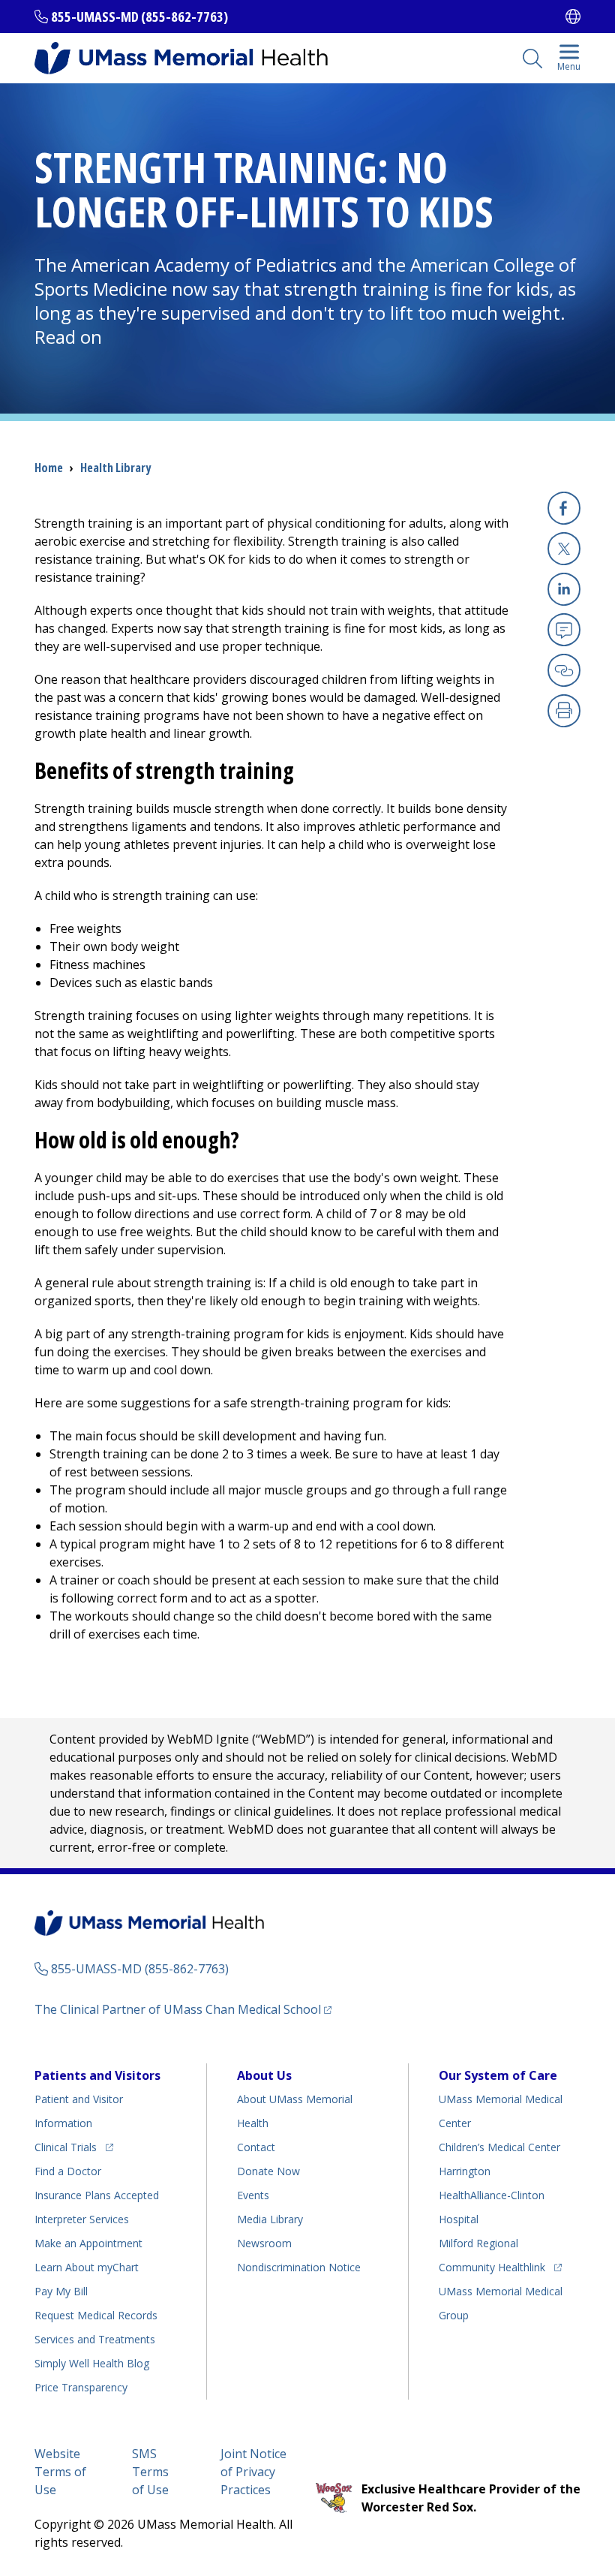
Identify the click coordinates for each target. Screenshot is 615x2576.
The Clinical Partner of (183, 2009)
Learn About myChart (87, 2267)
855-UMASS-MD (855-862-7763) (139, 17)
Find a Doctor (68, 2171)
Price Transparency (81, 2387)
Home (49, 468)
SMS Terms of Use (150, 2472)
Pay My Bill (61, 2291)
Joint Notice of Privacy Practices (253, 2472)
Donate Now (268, 2171)
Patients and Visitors (97, 2075)
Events (253, 2195)
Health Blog (92, 2363)
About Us (264, 2075)
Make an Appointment (88, 2243)
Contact (256, 2147)
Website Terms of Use (60, 2472)
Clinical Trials (74, 2147)
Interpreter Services (82, 2219)
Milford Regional (478, 2243)
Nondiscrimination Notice (299, 2267)
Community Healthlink (492, 2267)
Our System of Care (498, 2075)
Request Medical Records (96, 2315)
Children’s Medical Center (499, 2147)
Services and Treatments (95, 2339)
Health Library (115, 468)
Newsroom (264, 2243)
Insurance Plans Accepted (97, 2195)
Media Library (270, 2219)
